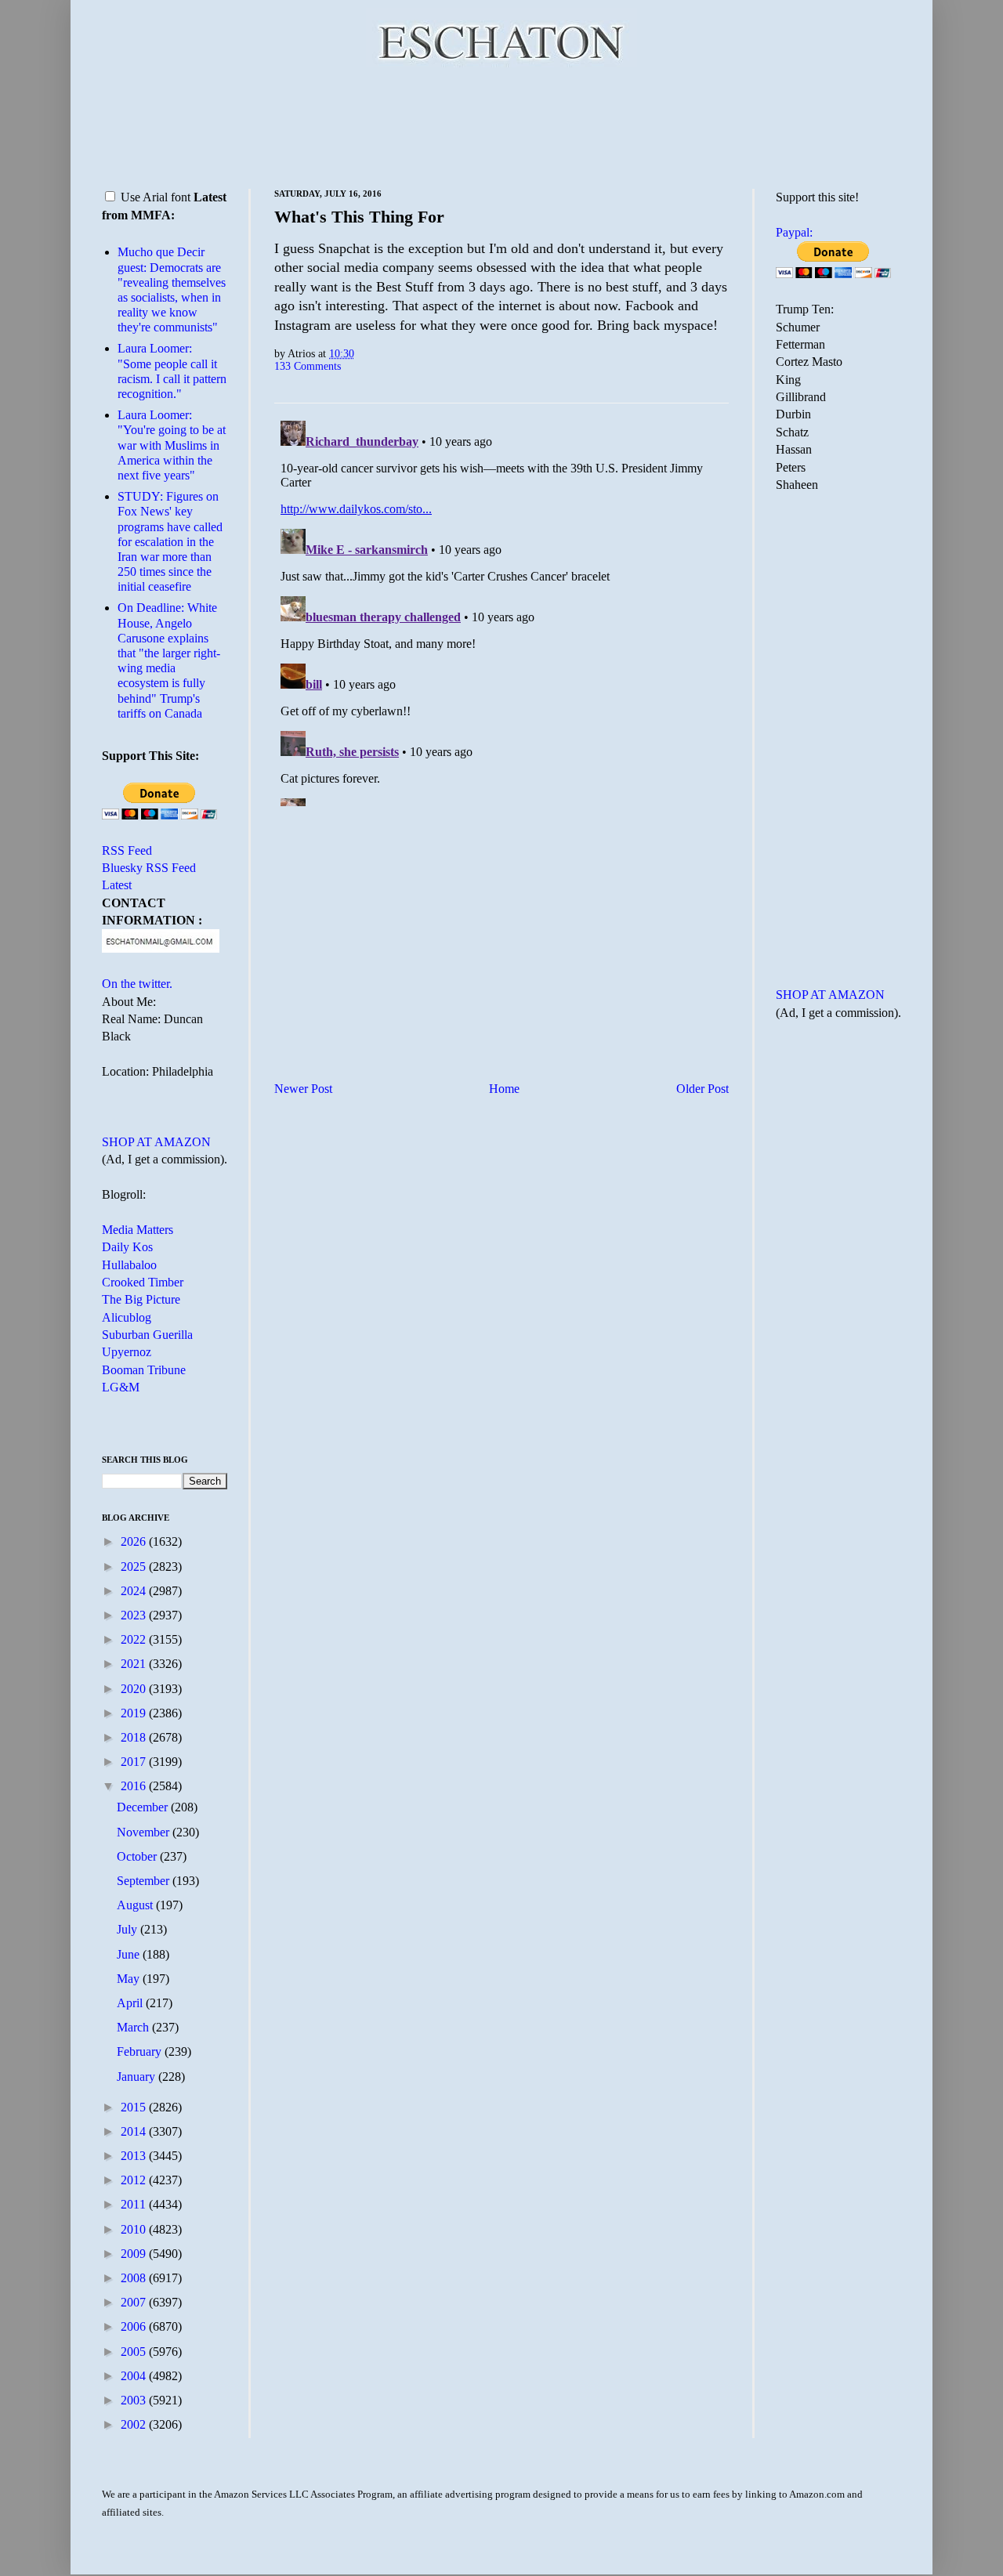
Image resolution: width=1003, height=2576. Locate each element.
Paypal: (794, 232)
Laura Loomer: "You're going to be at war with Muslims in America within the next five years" (172, 445)
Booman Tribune (144, 1370)
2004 (135, 2376)
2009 (135, 2254)
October (138, 1856)
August (136, 1905)
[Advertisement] (501, 125)
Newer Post (303, 1089)
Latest (117, 885)
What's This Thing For (359, 217)
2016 (135, 1786)
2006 (135, 2326)
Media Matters (138, 1230)
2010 (135, 2229)
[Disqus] (501, 610)
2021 (135, 1664)
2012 (135, 2180)
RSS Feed (127, 850)
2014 (135, 2131)
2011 (135, 2204)
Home (504, 1089)
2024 (135, 1591)
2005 (135, 2352)
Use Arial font (156, 197)
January (138, 2077)
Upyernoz (127, 1352)
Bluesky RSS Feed (149, 868)
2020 (135, 1689)
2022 (135, 1639)
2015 (135, 2107)
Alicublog (127, 1317)
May (130, 1979)
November (145, 1832)
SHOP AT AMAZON (156, 1142)
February (141, 2051)
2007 (135, 2302)
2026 (135, 1541)
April (131, 2003)
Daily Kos (127, 1247)
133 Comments (308, 366)
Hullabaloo (129, 1265)
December (144, 1807)
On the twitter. (137, 984)
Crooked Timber (143, 1282)
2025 (135, 1567)
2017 (135, 1762)
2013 (135, 2156)
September (145, 1881)
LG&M (121, 1387)
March (134, 2027)
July (129, 1929)
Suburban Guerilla (147, 1335)
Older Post (702, 1089)
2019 (135, 1713)
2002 (135, 2424)
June (130, 1954)
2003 (135, 2400)
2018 (135, 1737)
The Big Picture (141, 1299)
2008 (135, 2278)
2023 (135, 1615)
